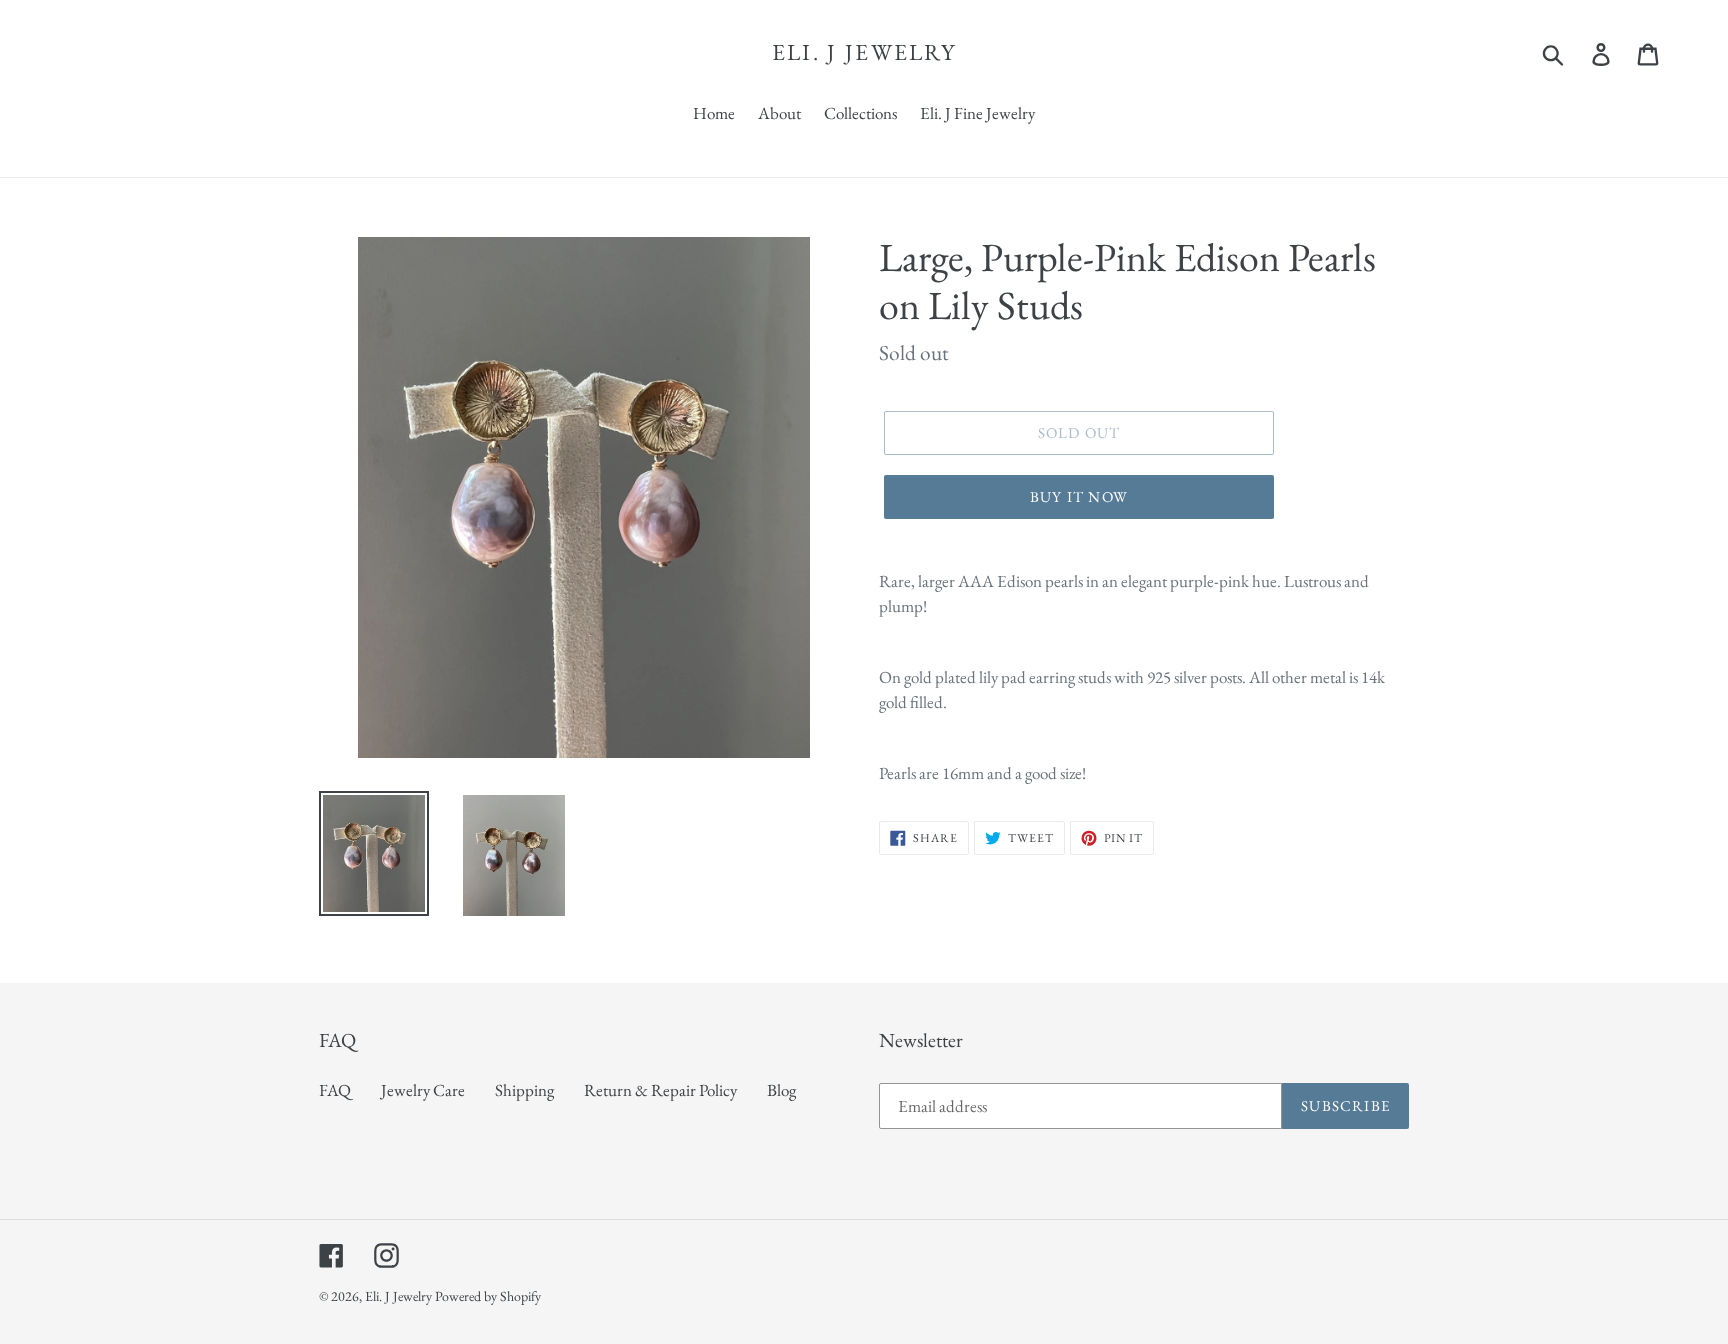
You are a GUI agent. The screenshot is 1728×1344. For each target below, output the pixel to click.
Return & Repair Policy (660, 1090)
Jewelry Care (423, 1090)
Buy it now (1079, 496)
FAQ (335, 1090)
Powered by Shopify (488, 1296)
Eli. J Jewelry (864, 53)
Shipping (524, 1090)
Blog (781, 1090)
